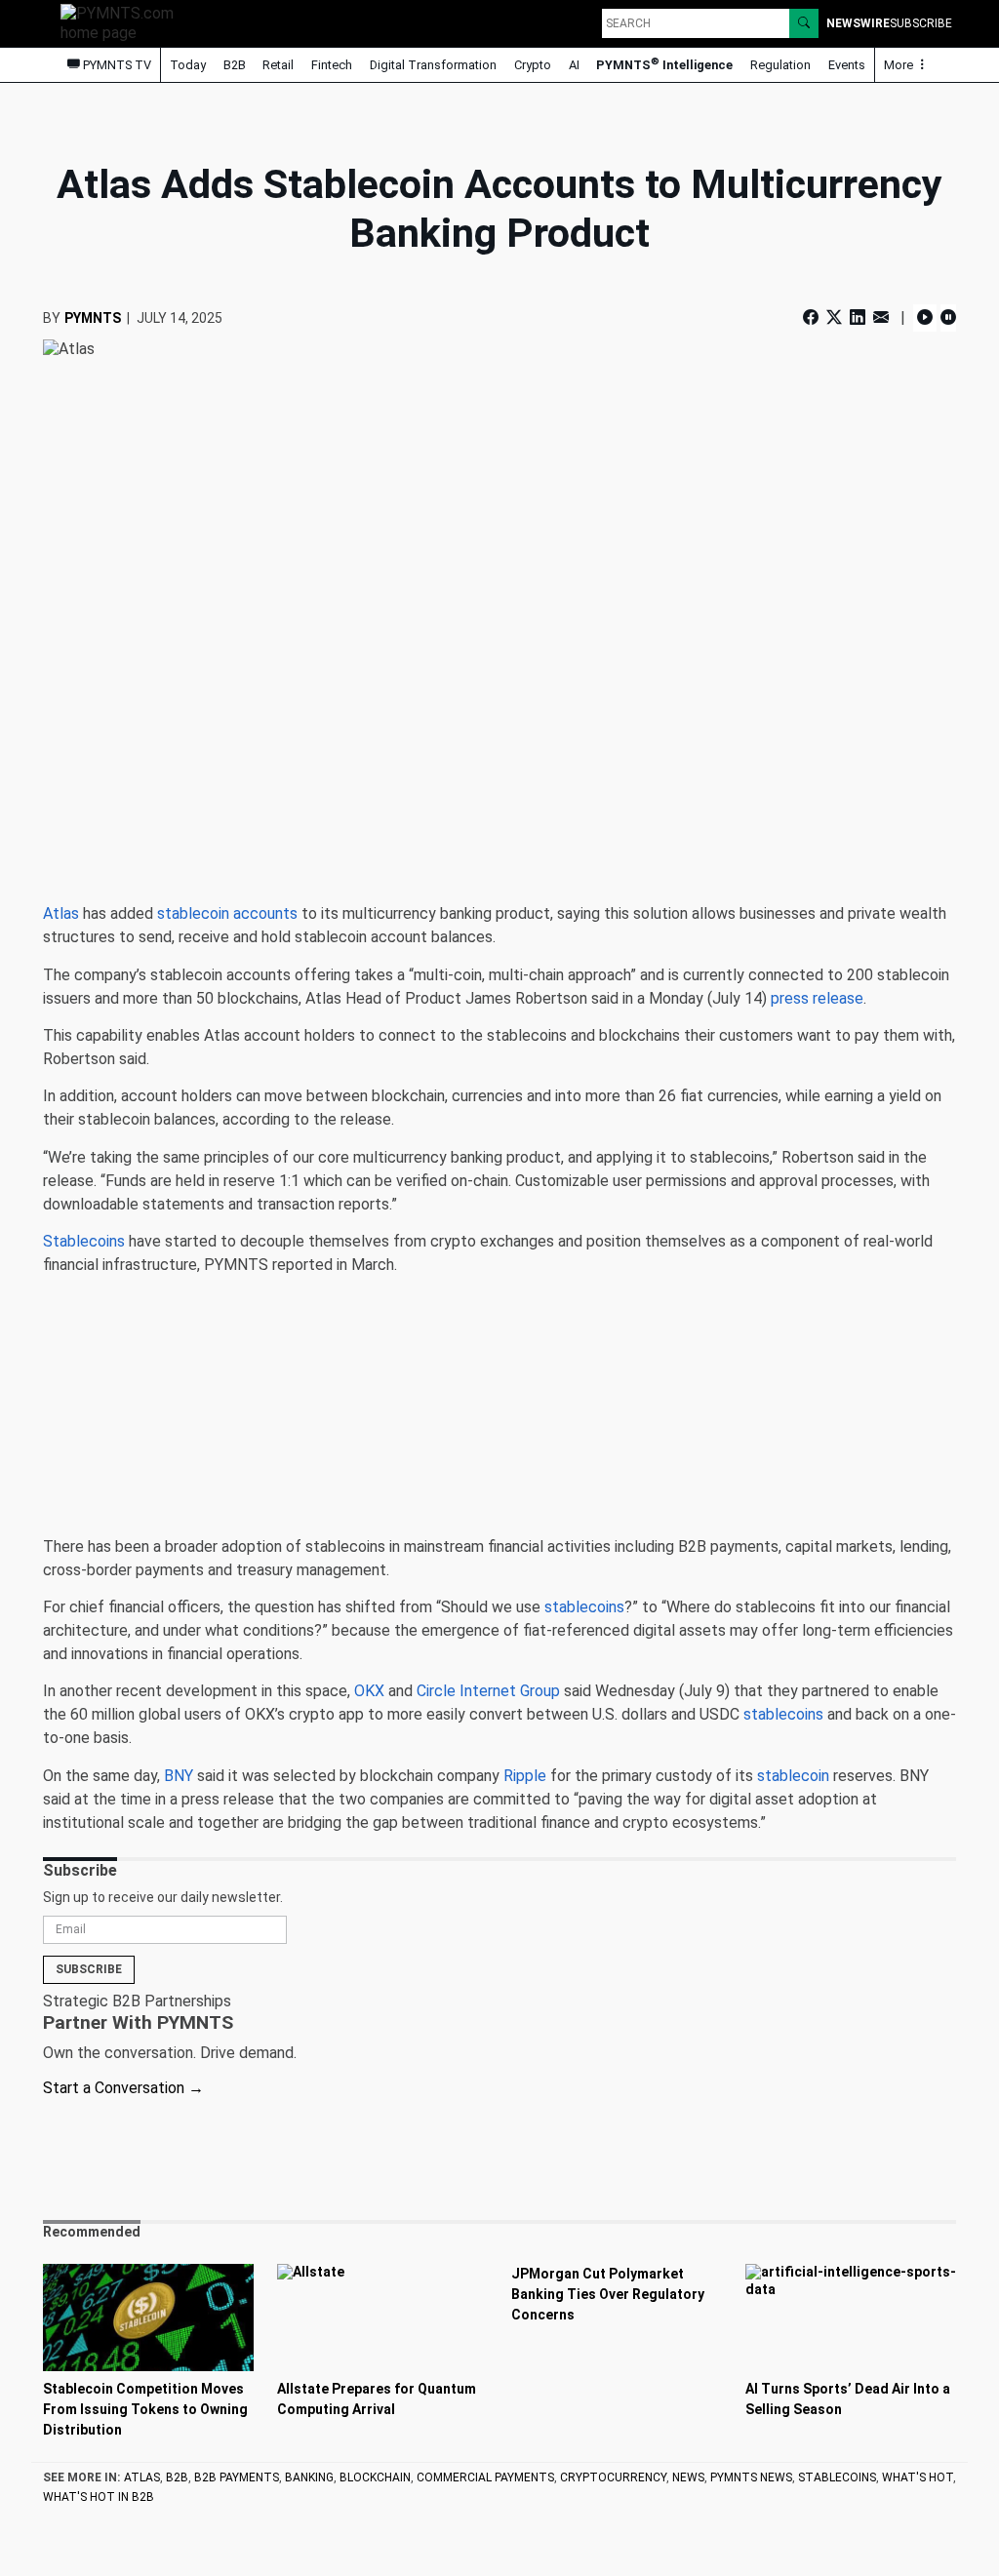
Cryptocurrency (613, 2477)
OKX (369, 1691)
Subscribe (89, 1969)
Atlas (61, 913)
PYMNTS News (751, 2477)
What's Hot (918, 2477)
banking (309, 2477)
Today (188, 65)
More (900, 65)
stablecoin (793, 1776)
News (688, 2477)
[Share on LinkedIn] (858, 317)
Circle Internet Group (488, 1691)
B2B (235, 65)
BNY (179, 1776)
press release (817, 998)
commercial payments (485, 2477)
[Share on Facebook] (813, 317)
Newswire (858, 23)
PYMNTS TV (116, 65)
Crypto (533, 65)
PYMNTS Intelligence (664, 64)
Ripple (525, 1776)
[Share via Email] (881, 317)
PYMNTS (93, 318)
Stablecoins (84, 1241)
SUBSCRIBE (921, 23)
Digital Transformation (433, 65)
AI (574, 65)
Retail (278, 65)
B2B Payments (237, 2477)
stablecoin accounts (227, 913)
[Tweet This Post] (834, 317)
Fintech (332, 65)
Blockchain (375, 2477)
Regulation (780, 65)
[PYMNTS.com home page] (124, 22)
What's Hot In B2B (99, 2497)
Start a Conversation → (123, 2088)
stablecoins (584, 1607)
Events (847, 65)
